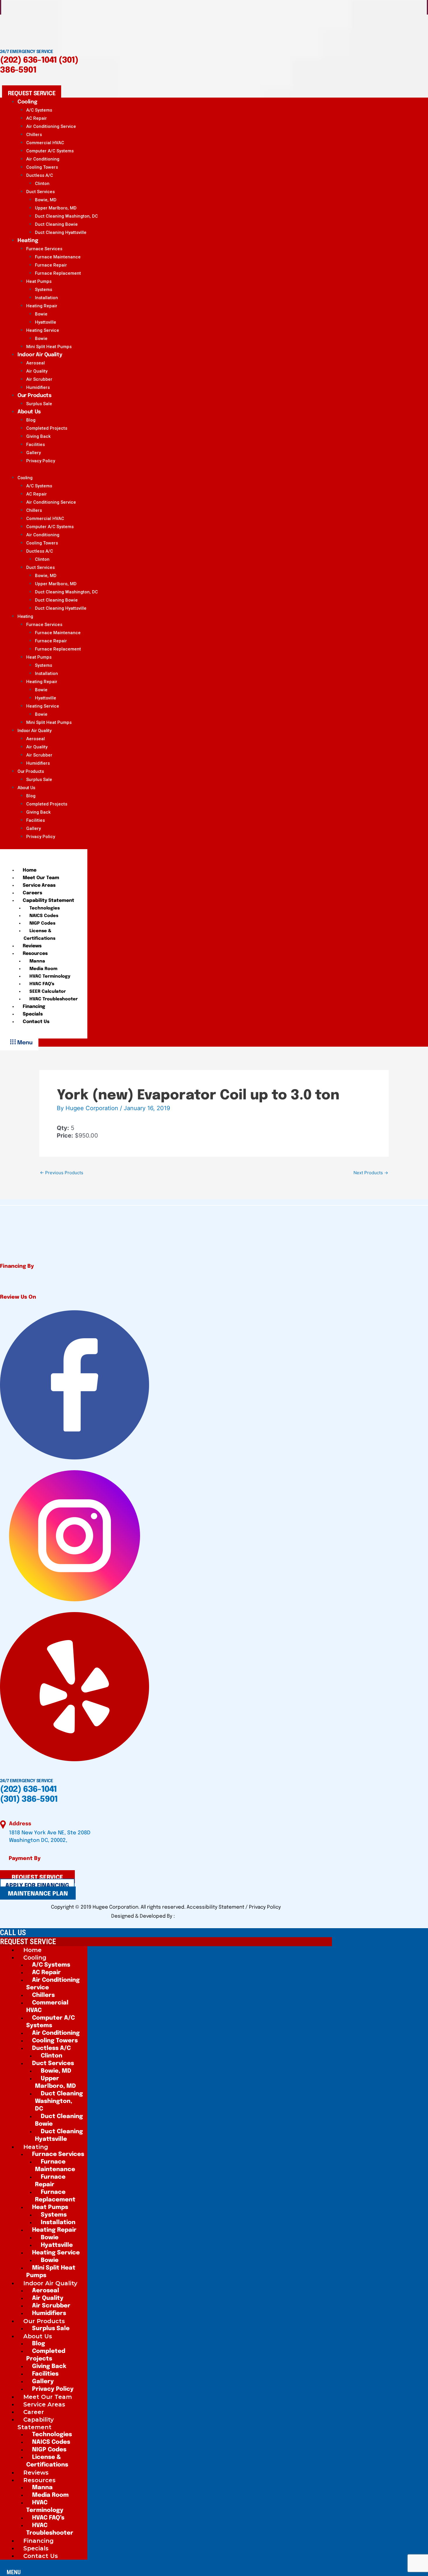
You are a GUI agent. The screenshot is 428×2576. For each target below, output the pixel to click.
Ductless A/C (40, 175)
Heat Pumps (39, 281)
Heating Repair (42, 306)
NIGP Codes (42, 923)
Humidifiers (38, 763)
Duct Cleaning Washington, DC (66, 216)
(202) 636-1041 (28, 60)
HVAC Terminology (50, 976)
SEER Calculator (48, 992)
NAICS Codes (44, 916)
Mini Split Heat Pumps (49, 722)
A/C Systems (39, 110)
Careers (32, 893)
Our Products (34, 396)
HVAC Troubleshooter (54, 999)
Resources (35, 954)
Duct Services (40, 192)
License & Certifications (39, 935)
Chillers (34, 135)
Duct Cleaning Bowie (56, 224)
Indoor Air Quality (40, 355)
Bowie (41, 314)
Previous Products (62, 1173)
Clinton (42, 184)
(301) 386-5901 (29, 1800)
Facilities (36, 445)
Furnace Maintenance (58, 257)
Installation (46, 298)
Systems (44, 290)
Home (30, 870)
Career (34, 2412)
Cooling (27, 102)
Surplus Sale (39, 780)
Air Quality (37, 371)
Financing (34, 1007)
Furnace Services (44, 249)
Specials (33, 1014)
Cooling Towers (42, 167)
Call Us (13, 1933)
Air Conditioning (43, 159)
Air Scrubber (39, 379)
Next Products (371, 1173)
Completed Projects (47, 428)
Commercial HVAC (45, 143)
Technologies (45, 908)
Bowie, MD (46, 200)
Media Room (43, 969)
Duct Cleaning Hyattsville (61, 232)
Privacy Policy (41, 461)
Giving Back (38, 436)
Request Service (28, 1942)
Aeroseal (36, 363)
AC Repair (37, 118)
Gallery (33, 453)
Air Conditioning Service (51, 126)
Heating (28, 241)
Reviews (32, 946)
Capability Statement (48, 901)
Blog (31, 420)
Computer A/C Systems (50, 151)
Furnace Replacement (58, 273)
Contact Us (36, 1022)
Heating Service (43, 330)
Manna (37, 961)
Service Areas (39, 885)
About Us (29, 412)
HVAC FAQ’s (42, 984)
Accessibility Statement (216, 1907)
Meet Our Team (41, 878)
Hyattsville (46, 322)
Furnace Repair (51, 265)
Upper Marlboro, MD (56, 208)
